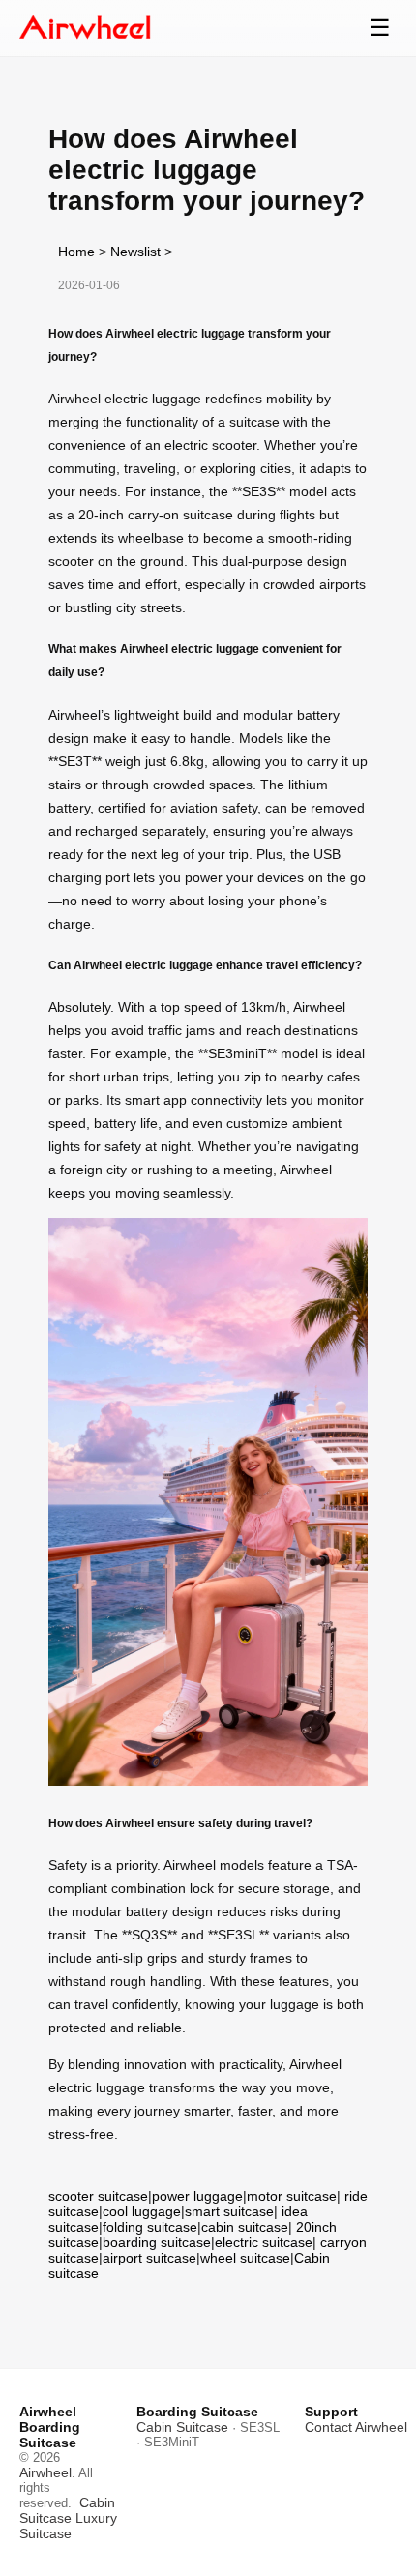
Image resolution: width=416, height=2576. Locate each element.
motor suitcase (292, 2196)
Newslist (135, 252)
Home (76, 252)
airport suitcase (149, 2258)
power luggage (197, 2196)
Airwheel (45, 2472)
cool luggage (142, 2211)
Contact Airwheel (356, 2427)
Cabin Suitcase (67, 2510)
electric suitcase (264, 2242)
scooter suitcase (98, 2196)
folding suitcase (150, 2227)
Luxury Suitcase (68, 2526)
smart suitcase (229, 2211)
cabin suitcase (245, 2227)
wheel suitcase (245, 2258)
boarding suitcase (157, 2242)
